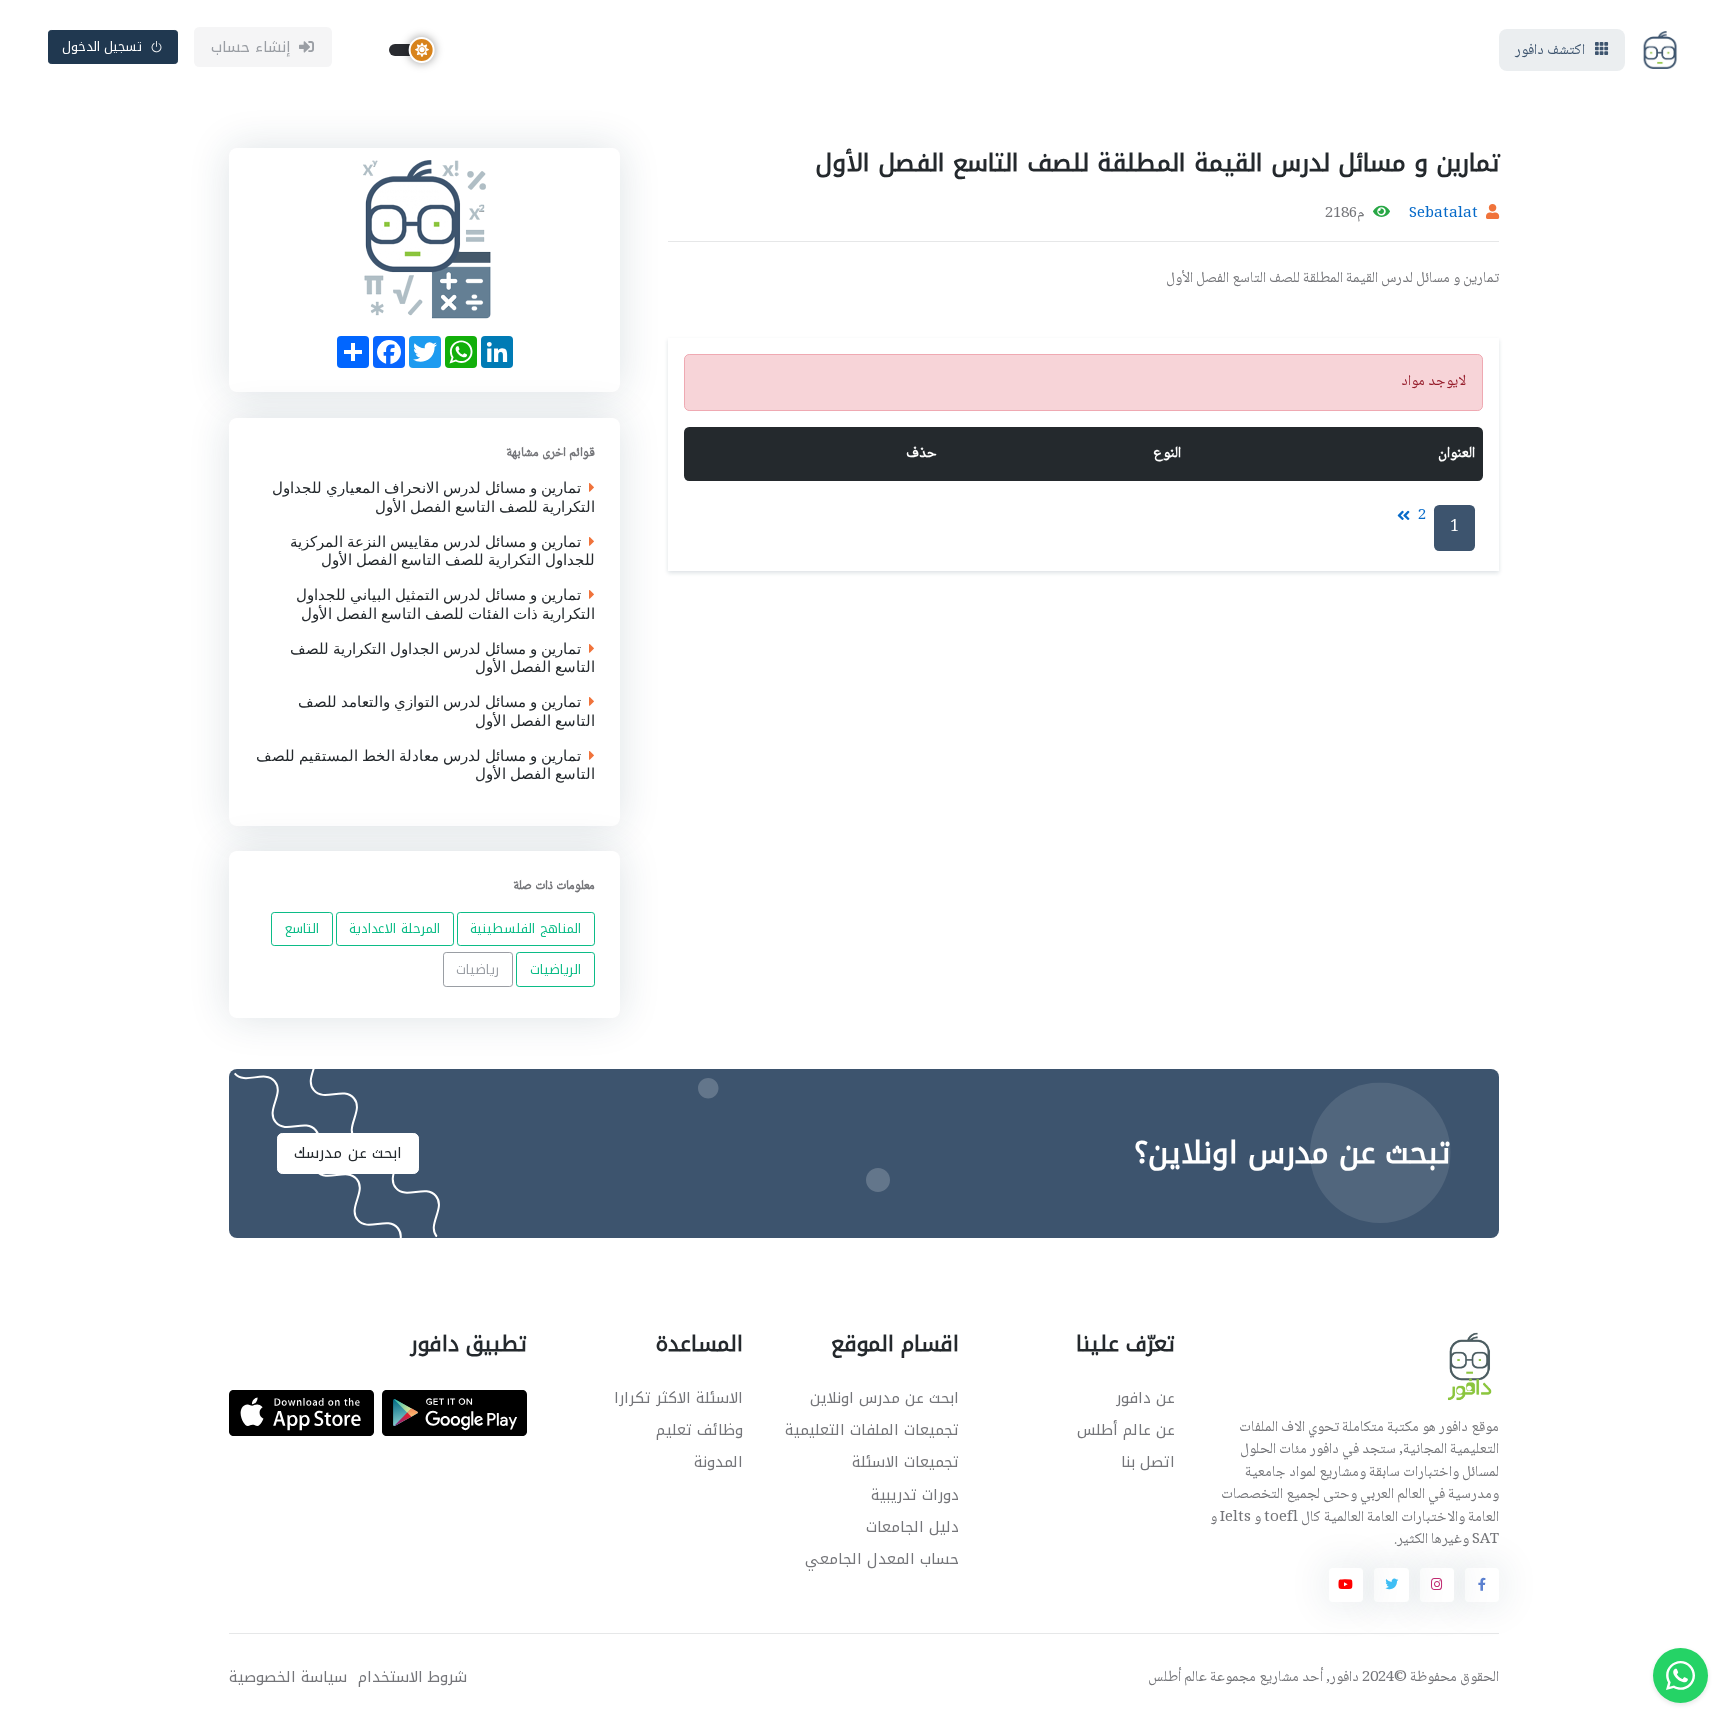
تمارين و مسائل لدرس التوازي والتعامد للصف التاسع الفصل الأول (446, 712)
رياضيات (477, 969)
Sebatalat (1443, 214)
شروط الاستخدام (412, 1677)
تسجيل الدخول (102, 46)
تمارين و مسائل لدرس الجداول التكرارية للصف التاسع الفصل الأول (442, 658)
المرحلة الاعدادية (394, 928)
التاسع (302, 928)
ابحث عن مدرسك (348, 1153)
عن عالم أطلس (1126, 1430)
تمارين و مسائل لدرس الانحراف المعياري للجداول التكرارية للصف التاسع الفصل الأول (433, 498)
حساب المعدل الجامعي (882, 1559)
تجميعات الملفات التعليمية (872, 1430)
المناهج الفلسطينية (525, 928)
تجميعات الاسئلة (905, 1462)
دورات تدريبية (915, 1495)
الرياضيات (555, 969)
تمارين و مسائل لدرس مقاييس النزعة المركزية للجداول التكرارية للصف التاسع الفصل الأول (442, 551)
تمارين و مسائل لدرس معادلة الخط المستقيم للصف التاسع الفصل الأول (425, 765)
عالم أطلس (1177, 1678)
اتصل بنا (1148, 1462)
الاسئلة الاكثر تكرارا (678, 1398)
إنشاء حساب (251, 47)
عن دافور (1145, 1398)
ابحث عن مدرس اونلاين (884, 1398)
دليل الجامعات (912, 1527)
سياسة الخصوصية (288, 1677)
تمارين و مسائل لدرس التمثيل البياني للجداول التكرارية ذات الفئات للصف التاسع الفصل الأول (445, 605)
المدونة (718, 1462)
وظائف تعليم (699, 1430)
